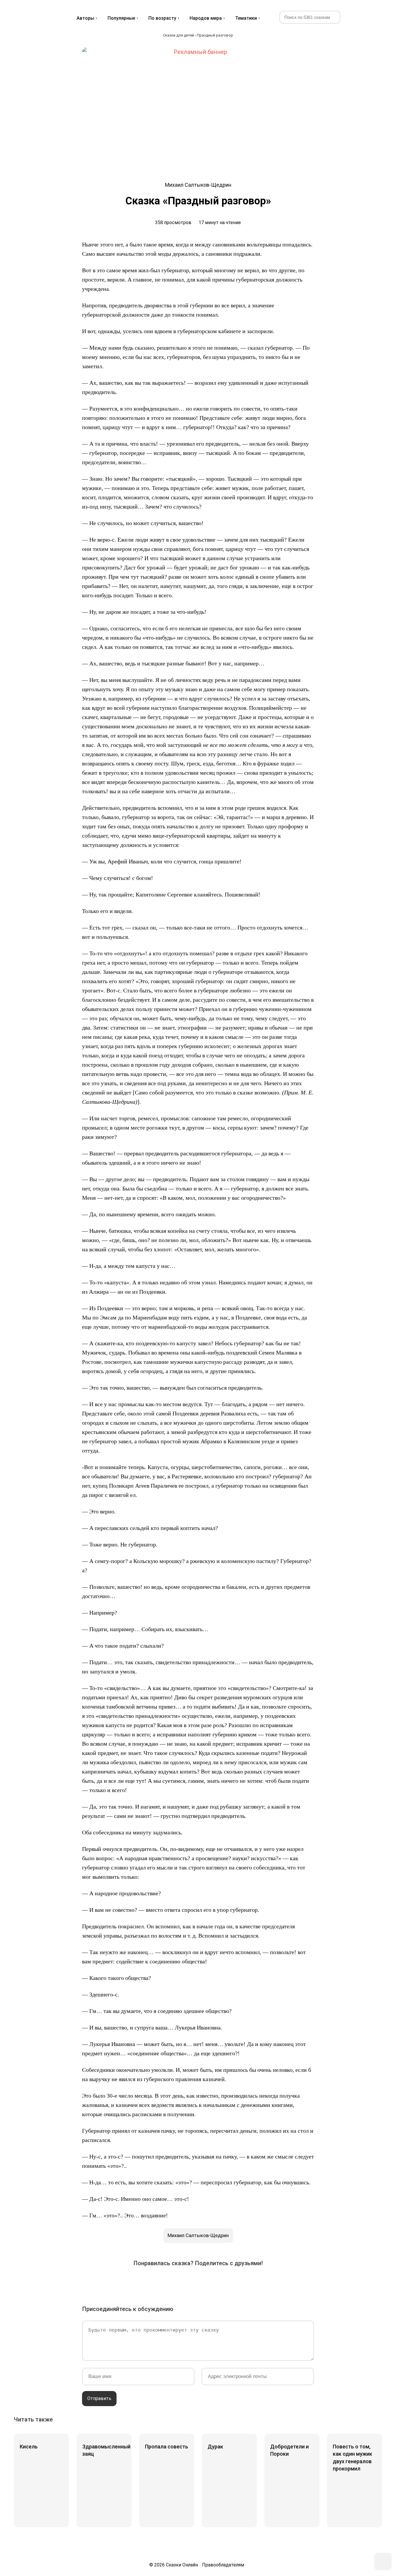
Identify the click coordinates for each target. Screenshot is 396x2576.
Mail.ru (198, 2282)
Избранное (356, 17)
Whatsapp (230, 2282)
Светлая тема (370, 17)
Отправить (99, 2398)
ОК (182, 2282)
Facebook (149, 2282)
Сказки (35, 12)
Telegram (214, 2282)
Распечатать (263, 2282)
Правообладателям (223, 2565)
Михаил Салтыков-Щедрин (198, 2235)
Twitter (166, 2282)
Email (247, 2282)
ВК (133, 2282)
